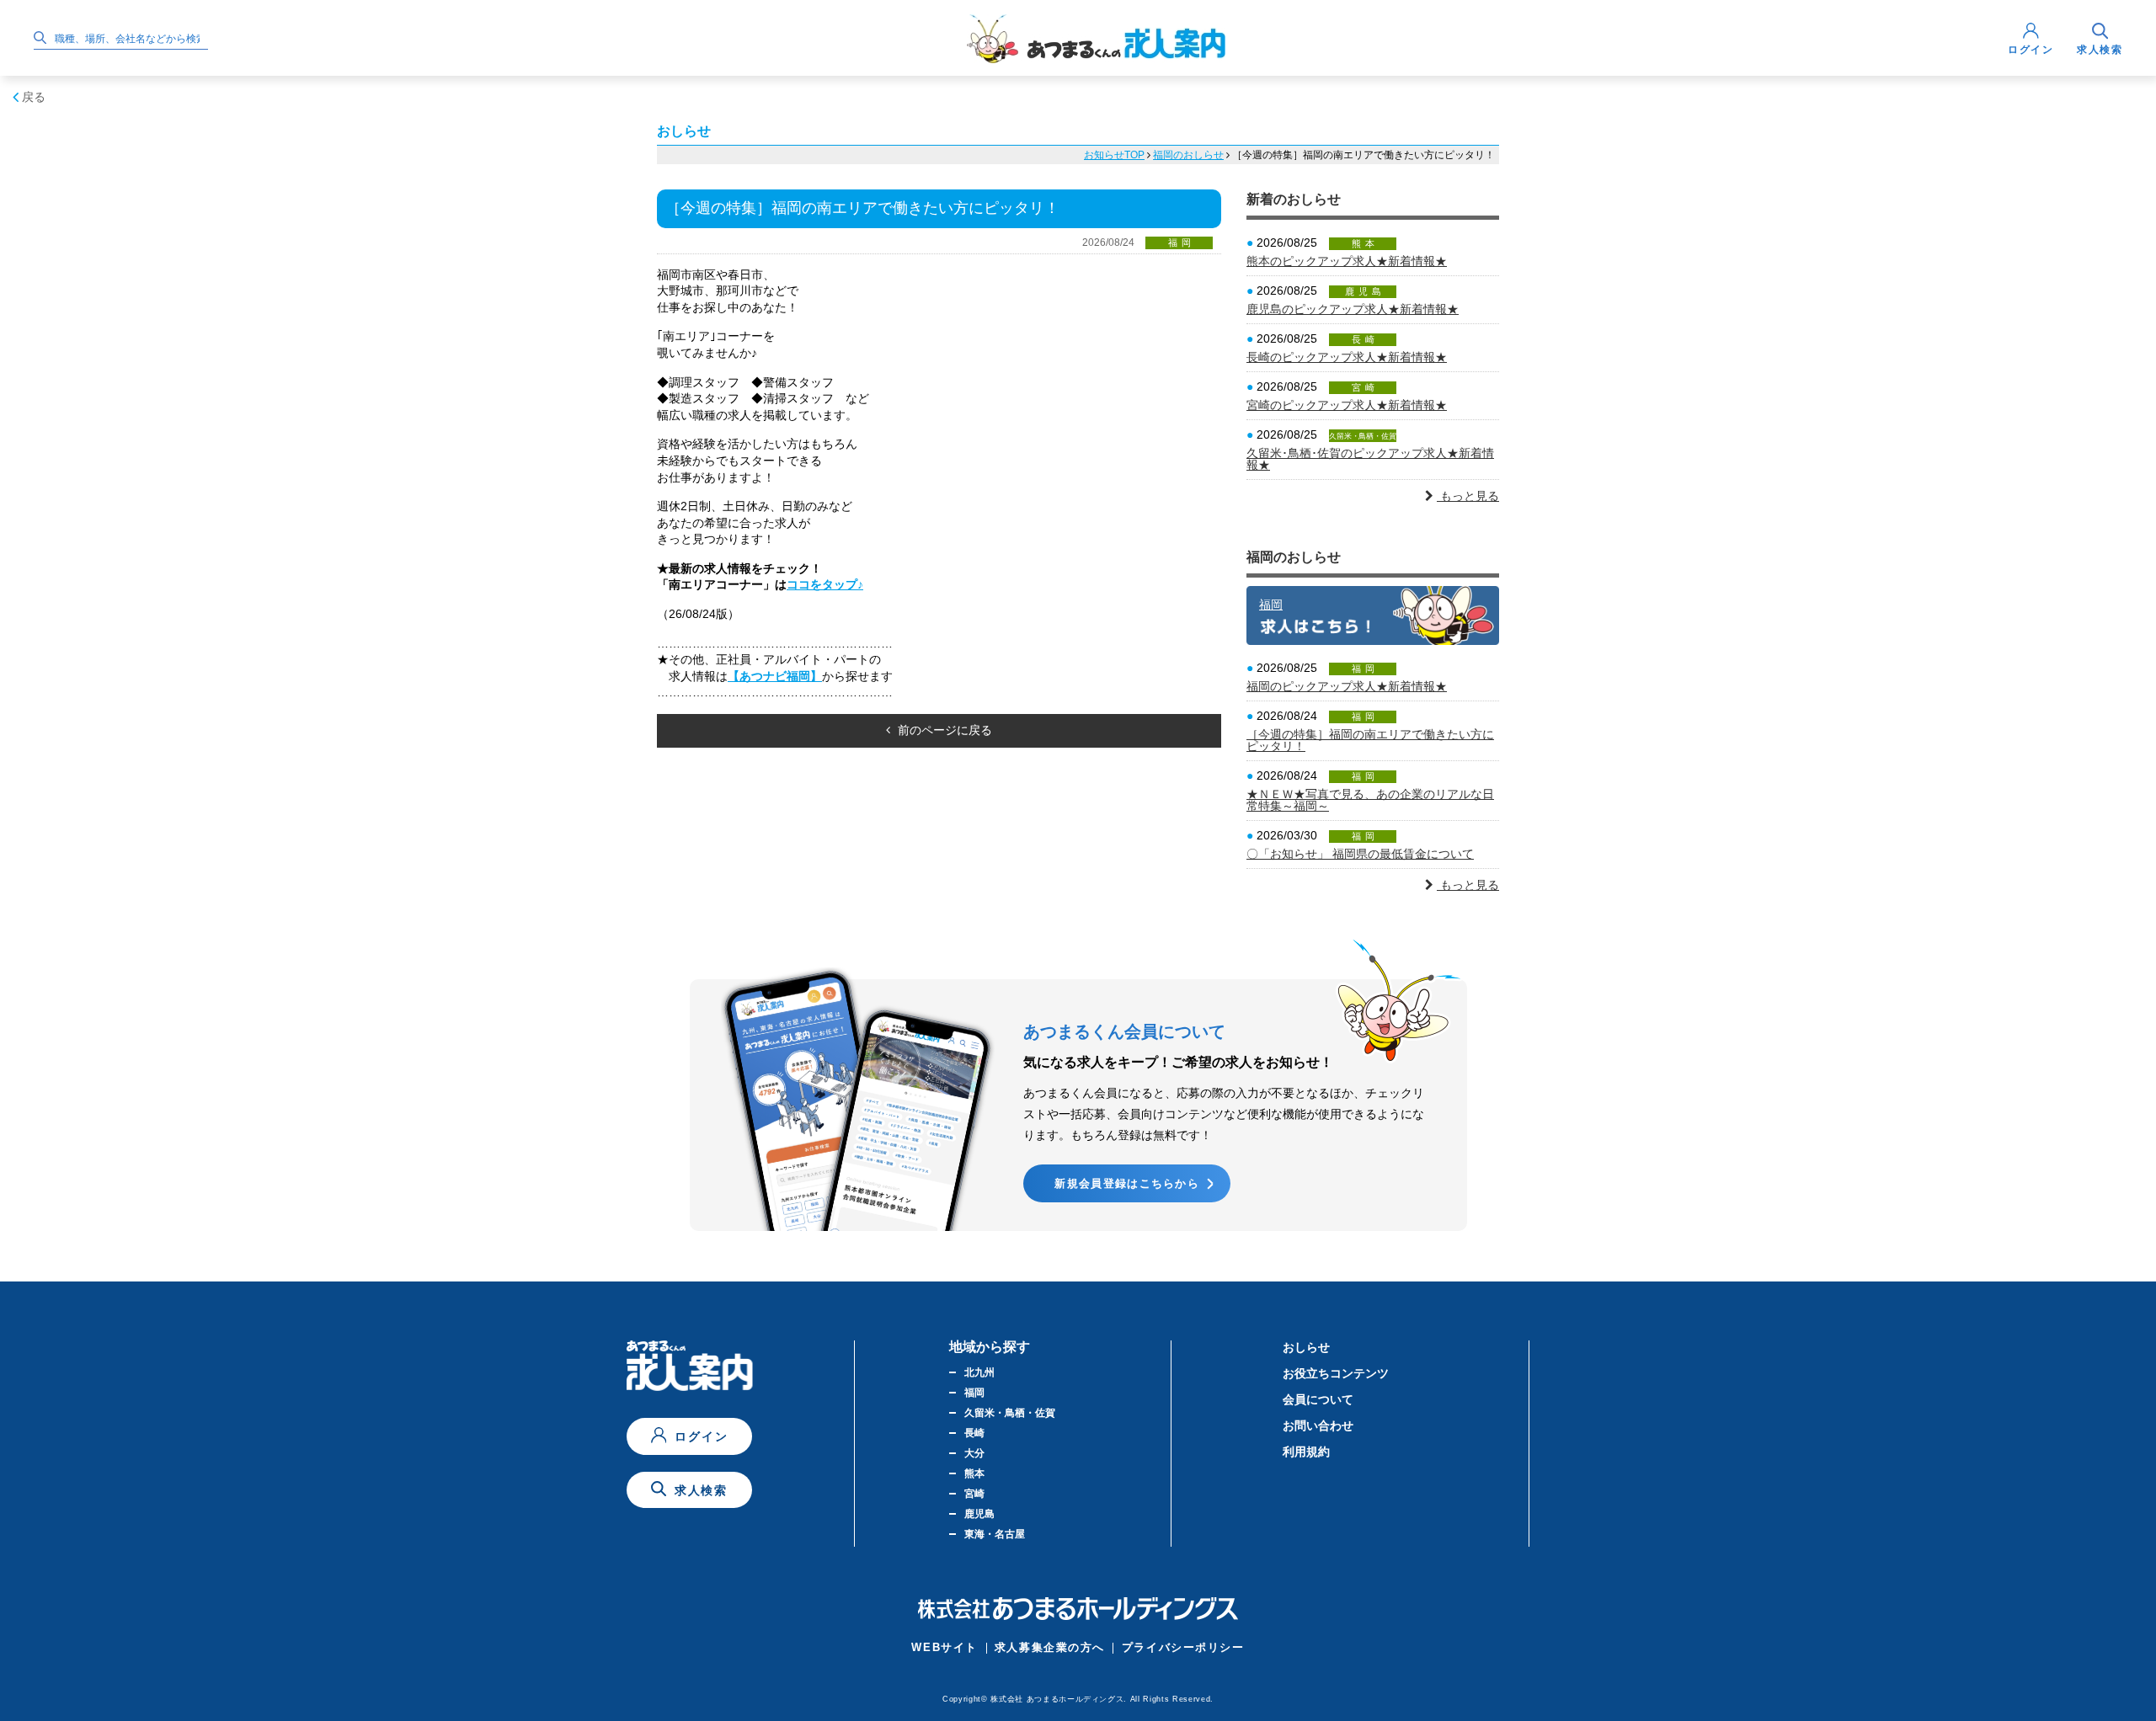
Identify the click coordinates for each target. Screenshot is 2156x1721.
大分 (974, 1453)
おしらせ (1306, 1347)
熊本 (974, 1473)
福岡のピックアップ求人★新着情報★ (1347, 686)
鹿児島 (979, 1514)
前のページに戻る (943, 730)
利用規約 (1306, 1452)
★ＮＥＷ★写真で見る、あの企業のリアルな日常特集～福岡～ (1370, 800)
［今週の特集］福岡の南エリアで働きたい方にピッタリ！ (1370, 740)
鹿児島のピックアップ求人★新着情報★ (1353, 309)
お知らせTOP (1114, 155)
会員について (1318, 1399)
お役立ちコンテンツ (1336, 1373)
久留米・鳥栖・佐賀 (1010, 1413)
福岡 (1271, 605)
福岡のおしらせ (1188, 155)
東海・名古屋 (995, 1534)
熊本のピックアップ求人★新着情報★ (1347, 261)
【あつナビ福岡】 (775, 676)
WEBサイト (944, 1647)
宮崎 (974, 1494)
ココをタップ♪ (825, 584)
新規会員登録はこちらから (1127, 1183)
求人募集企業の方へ (1050, 1647)
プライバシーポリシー (1183, 1647)
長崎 (974, 1433)
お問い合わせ (1318, 1425)
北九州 (979, 1372)
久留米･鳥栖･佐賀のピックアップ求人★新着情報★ (1370, 459)
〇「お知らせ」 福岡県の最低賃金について (1360, 854)
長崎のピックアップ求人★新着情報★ (1347, 357)
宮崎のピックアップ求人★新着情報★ (1347, 405)
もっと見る (1468, 496)
